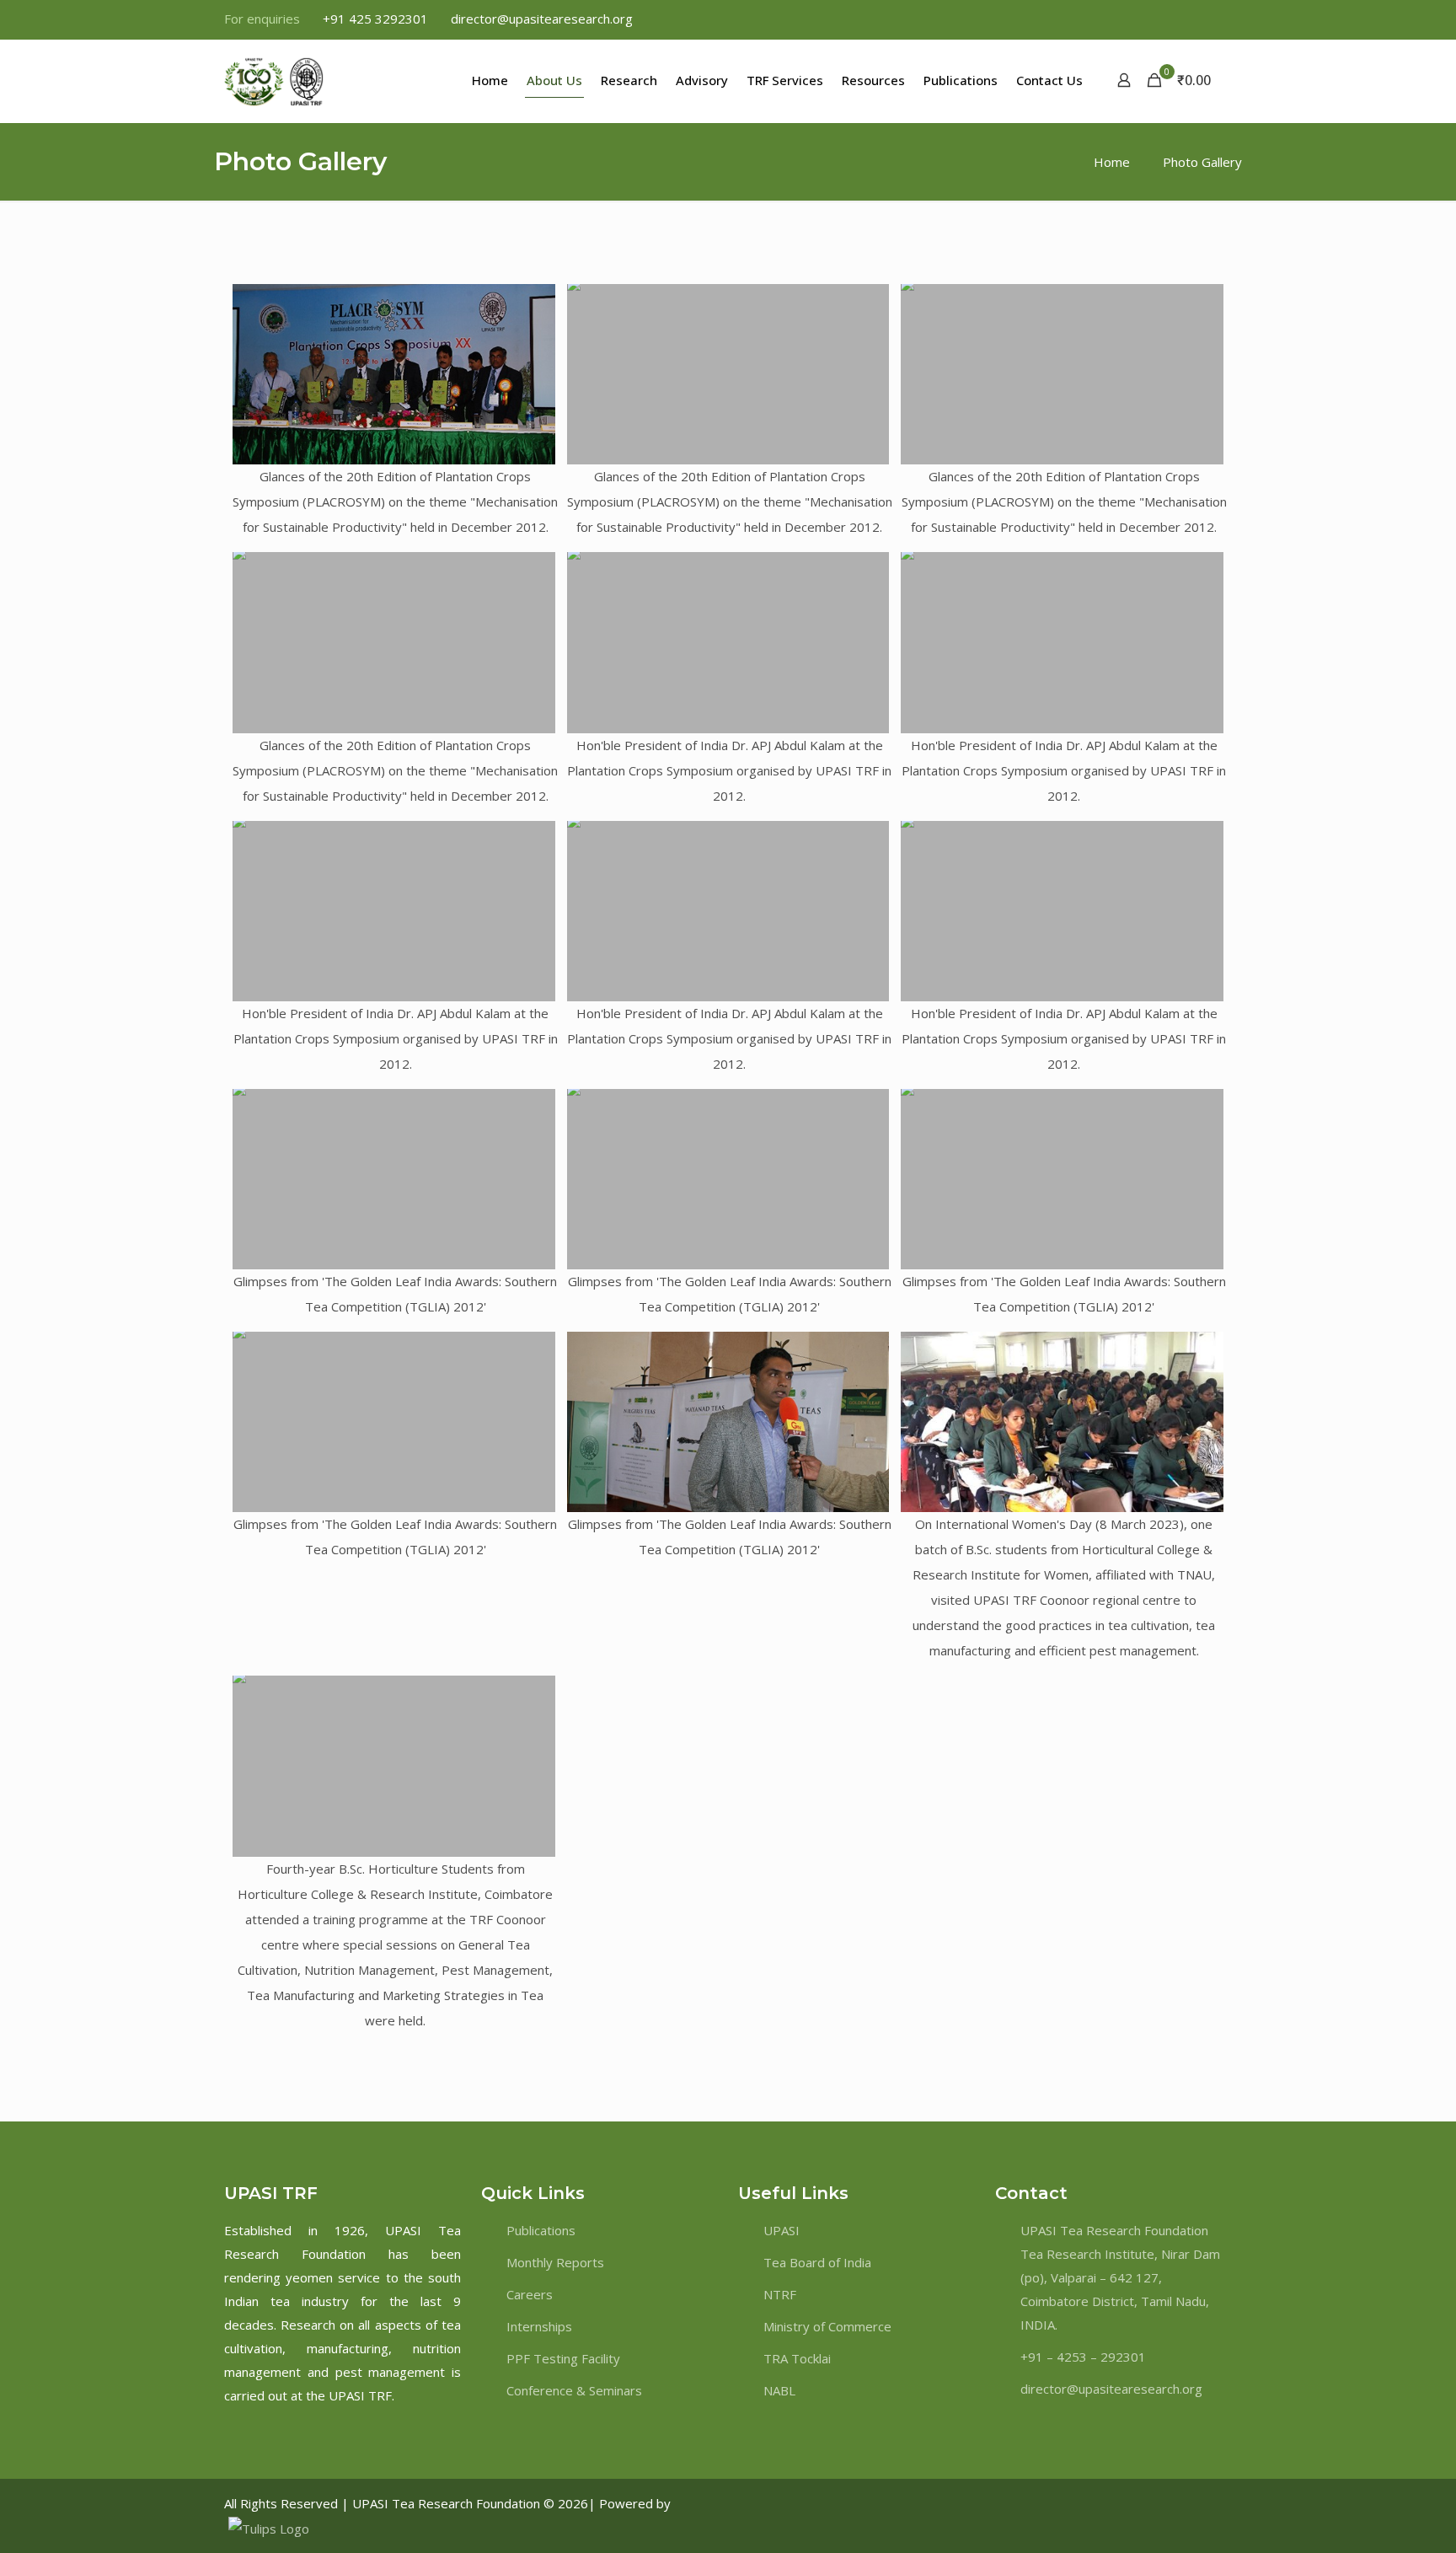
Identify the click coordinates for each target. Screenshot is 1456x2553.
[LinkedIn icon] (1201, 19)
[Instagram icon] (1222, 19)
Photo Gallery (1202, 162)
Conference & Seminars (574, 2390)
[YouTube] (1211, 2503)
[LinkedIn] (1180, 2503)
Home (1112, 162)
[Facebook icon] (1138, 19)
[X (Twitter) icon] (1159, 19)
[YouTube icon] (1180, 19)
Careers (530, 2294)
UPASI (782, 2230)
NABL (779, 2390)
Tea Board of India (817, 2262)
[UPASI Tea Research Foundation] (304, 80)
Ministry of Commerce (827, 2326)
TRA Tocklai (797, 2358)
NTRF (780, 2294)
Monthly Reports (555, 2262)
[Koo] (1226, 2503)
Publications (541, 2230)
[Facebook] (1148, 2503)
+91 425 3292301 (375, 19)
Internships (539, 2326)
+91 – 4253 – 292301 (1083, 2357)
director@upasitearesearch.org (542, 19)
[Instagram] (1196, 2503)
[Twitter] (1164, 2503)
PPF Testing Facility (563, 2358)
